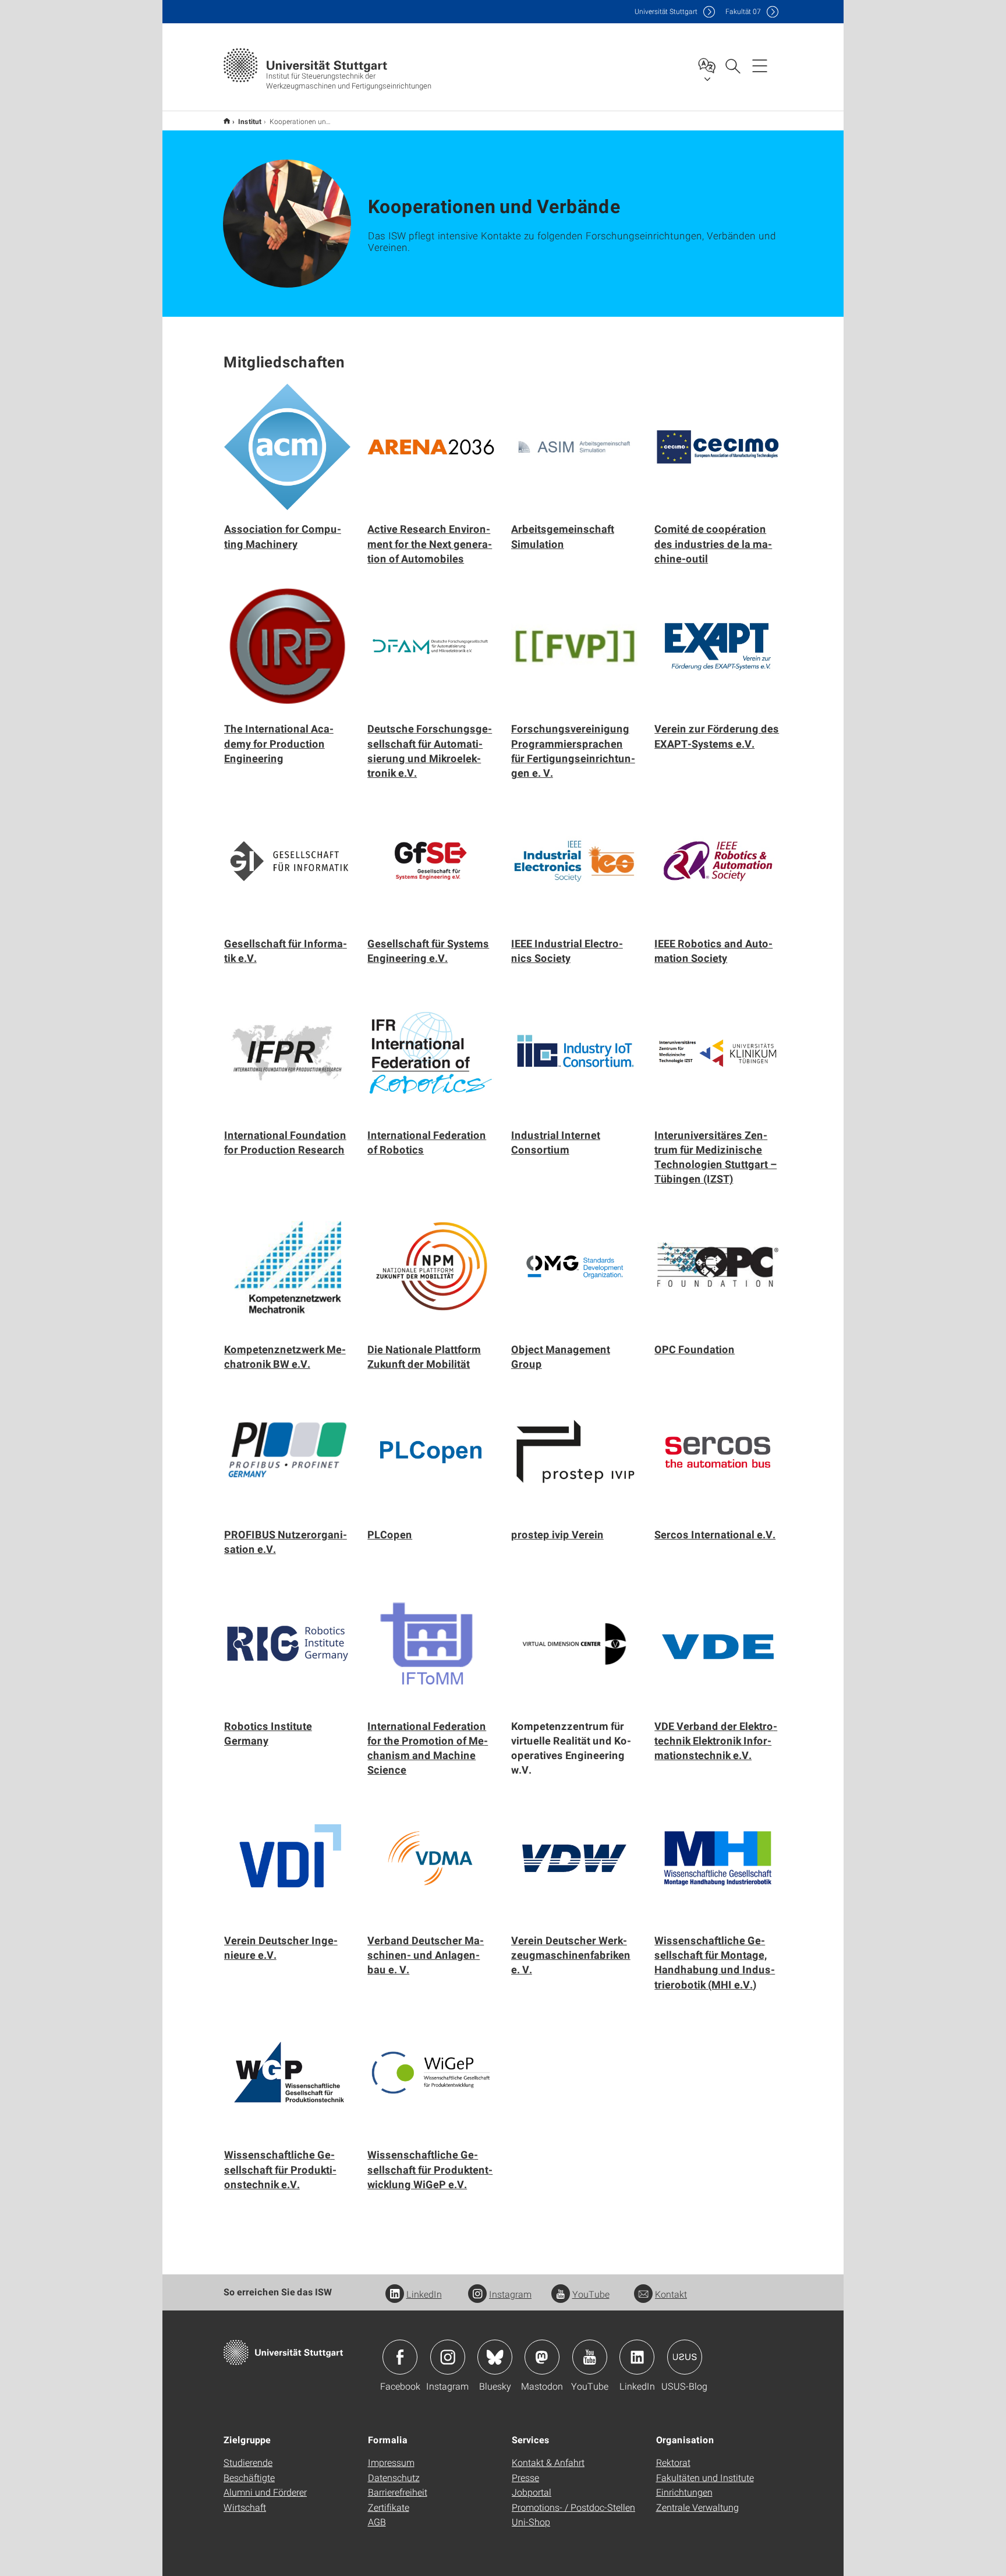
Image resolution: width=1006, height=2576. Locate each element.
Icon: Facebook (400, 2357)
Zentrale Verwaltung (697, 2507)
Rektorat (673, 2462)
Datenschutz (394, 2477)
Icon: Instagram (448, 2357)
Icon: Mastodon (542, 2357)
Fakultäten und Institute (705, 2477)
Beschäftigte (249, 2477)
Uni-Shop (531, 2522)
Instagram (510, 2294)
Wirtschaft (245, 2507)
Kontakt (671, 2294)
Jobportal (532, 2492)
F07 (743, 11)
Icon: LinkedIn (637, 2357)
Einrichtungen (684, 2492)
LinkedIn (424, 2294)
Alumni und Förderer (265, 2492)
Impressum (391, 2462)
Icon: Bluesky (495, 2357)
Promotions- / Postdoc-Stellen (573, 2507)
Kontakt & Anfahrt (548, 2462)
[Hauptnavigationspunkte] (760, 65)
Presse (525, 2477)
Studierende (248, 2462)
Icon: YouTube (590, 2357)
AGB (377, 2522)
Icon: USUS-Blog (685, 2357)
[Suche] (732, 65)
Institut (250, 121)
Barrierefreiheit (398, 2492)
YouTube (591, 2294)
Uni (666, 11)
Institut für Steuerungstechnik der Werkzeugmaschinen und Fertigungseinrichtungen (227, 121)
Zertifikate (389, 2507)
